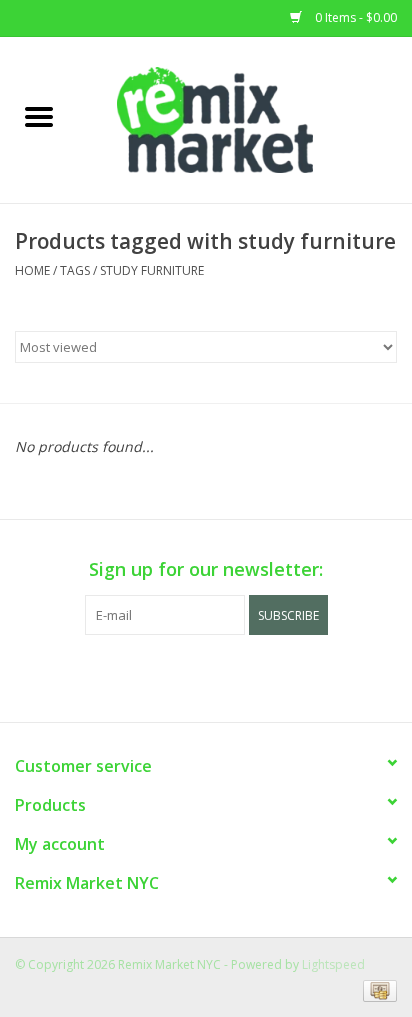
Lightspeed (333, 964)
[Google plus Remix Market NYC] (206, 676)
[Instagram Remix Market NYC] (242, 676)
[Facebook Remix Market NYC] (170, 676)
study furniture (152, 270)
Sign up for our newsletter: (206, 569)
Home (32, 270)
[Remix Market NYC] (245, 118)
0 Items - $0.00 (354, 17)
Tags (75, 270)
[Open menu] (39, 116)
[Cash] (376, 989)
